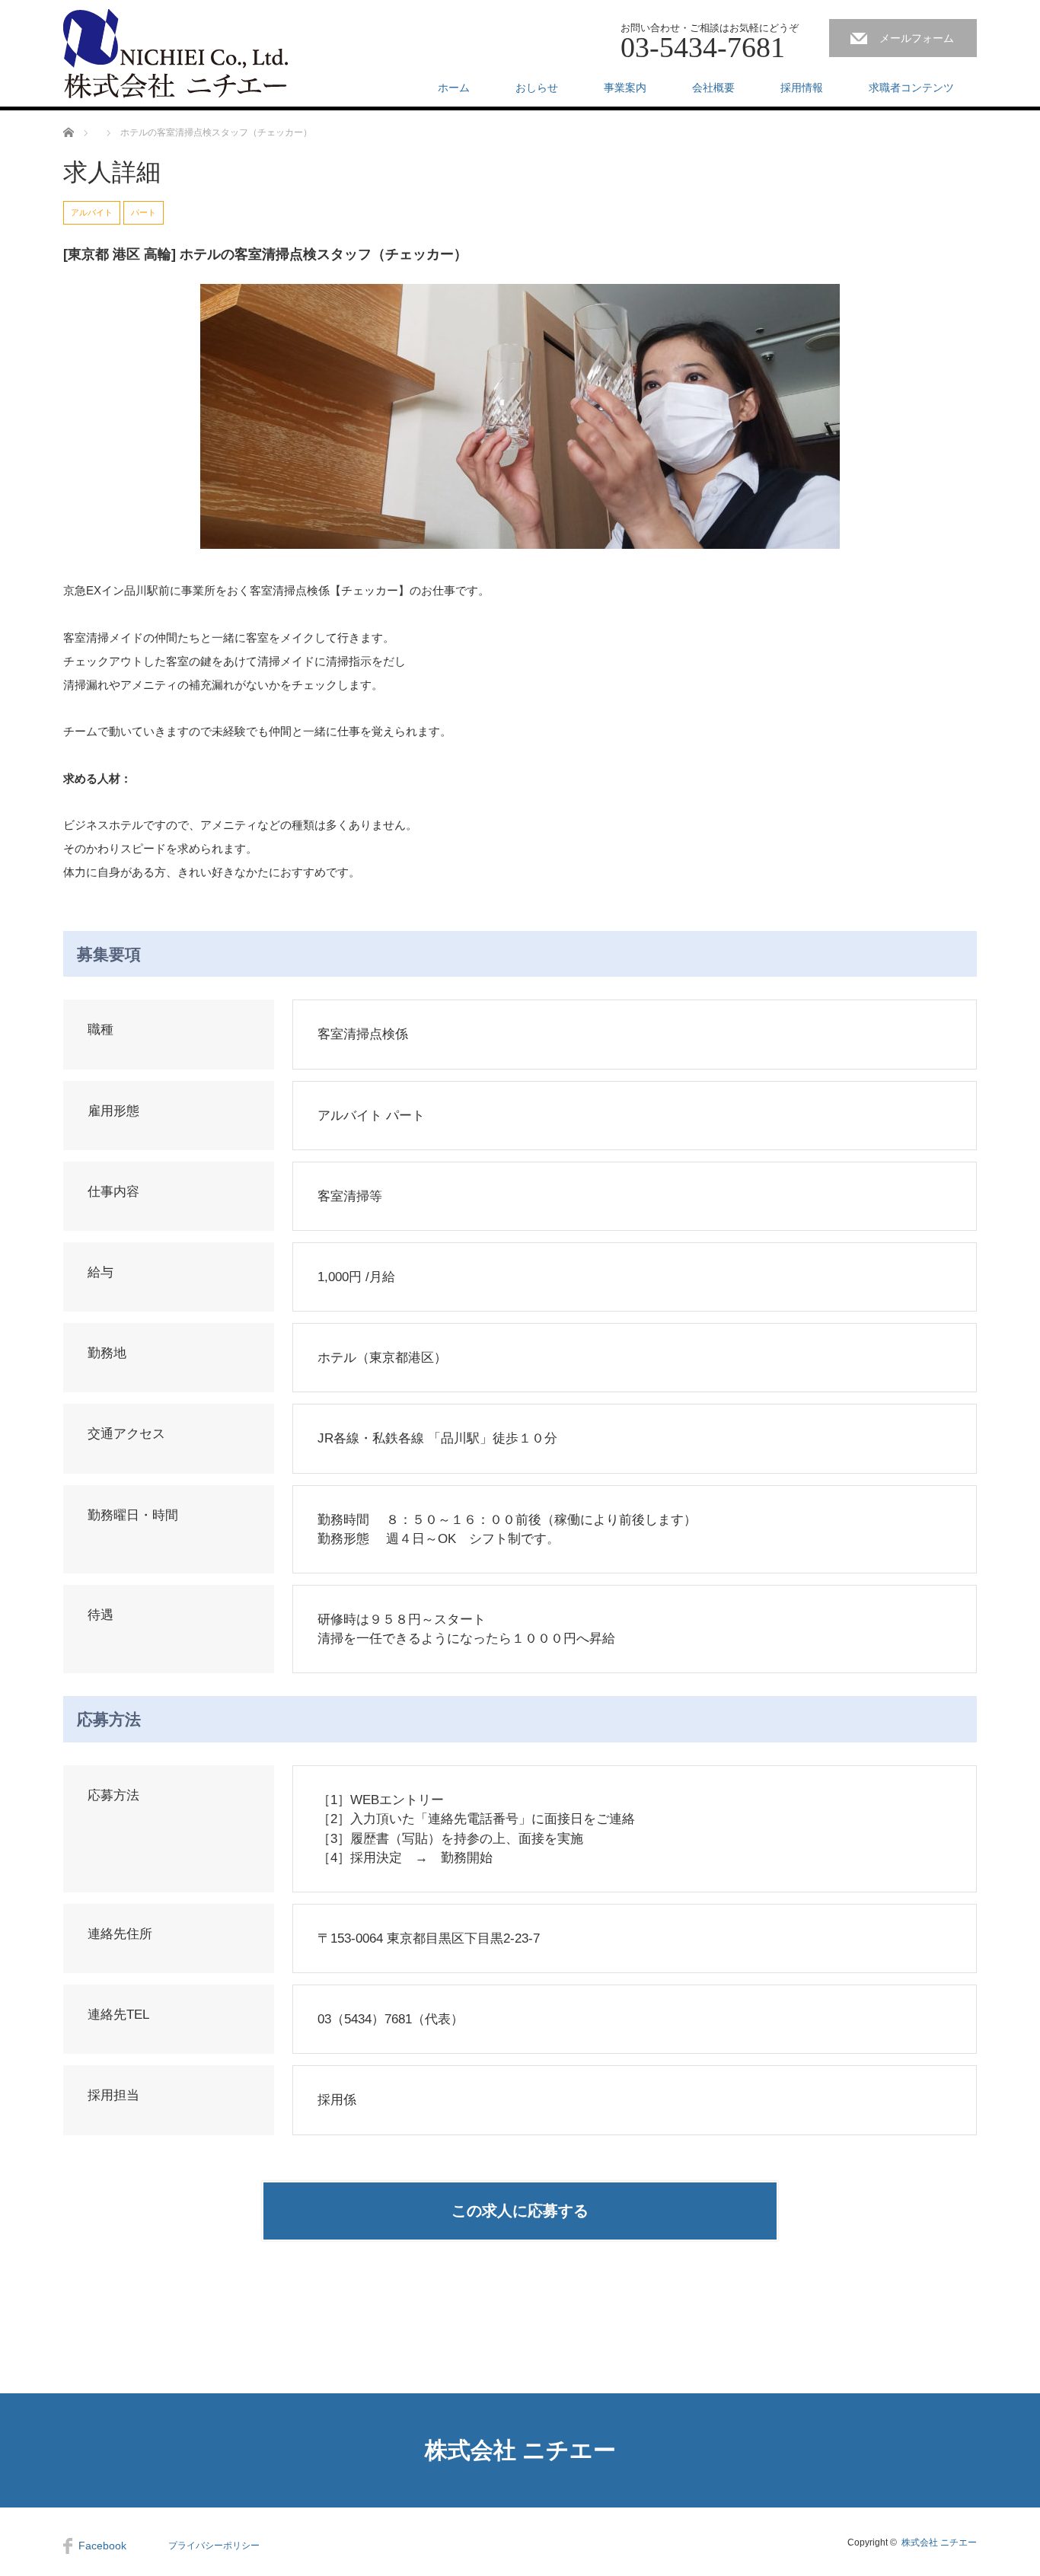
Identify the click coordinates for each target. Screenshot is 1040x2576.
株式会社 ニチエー (520, 2450)
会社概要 (713, 88)
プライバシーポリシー (214, 2546)
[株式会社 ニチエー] (175, 54)
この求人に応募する (520, 2211)
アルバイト (92, 212)
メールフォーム (917, 38)
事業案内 (625, 88)
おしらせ (537, 88)
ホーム (454, 88)
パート (144, 212)
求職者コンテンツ (911, 88)
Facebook (102, 2546)
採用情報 (802, 88)
